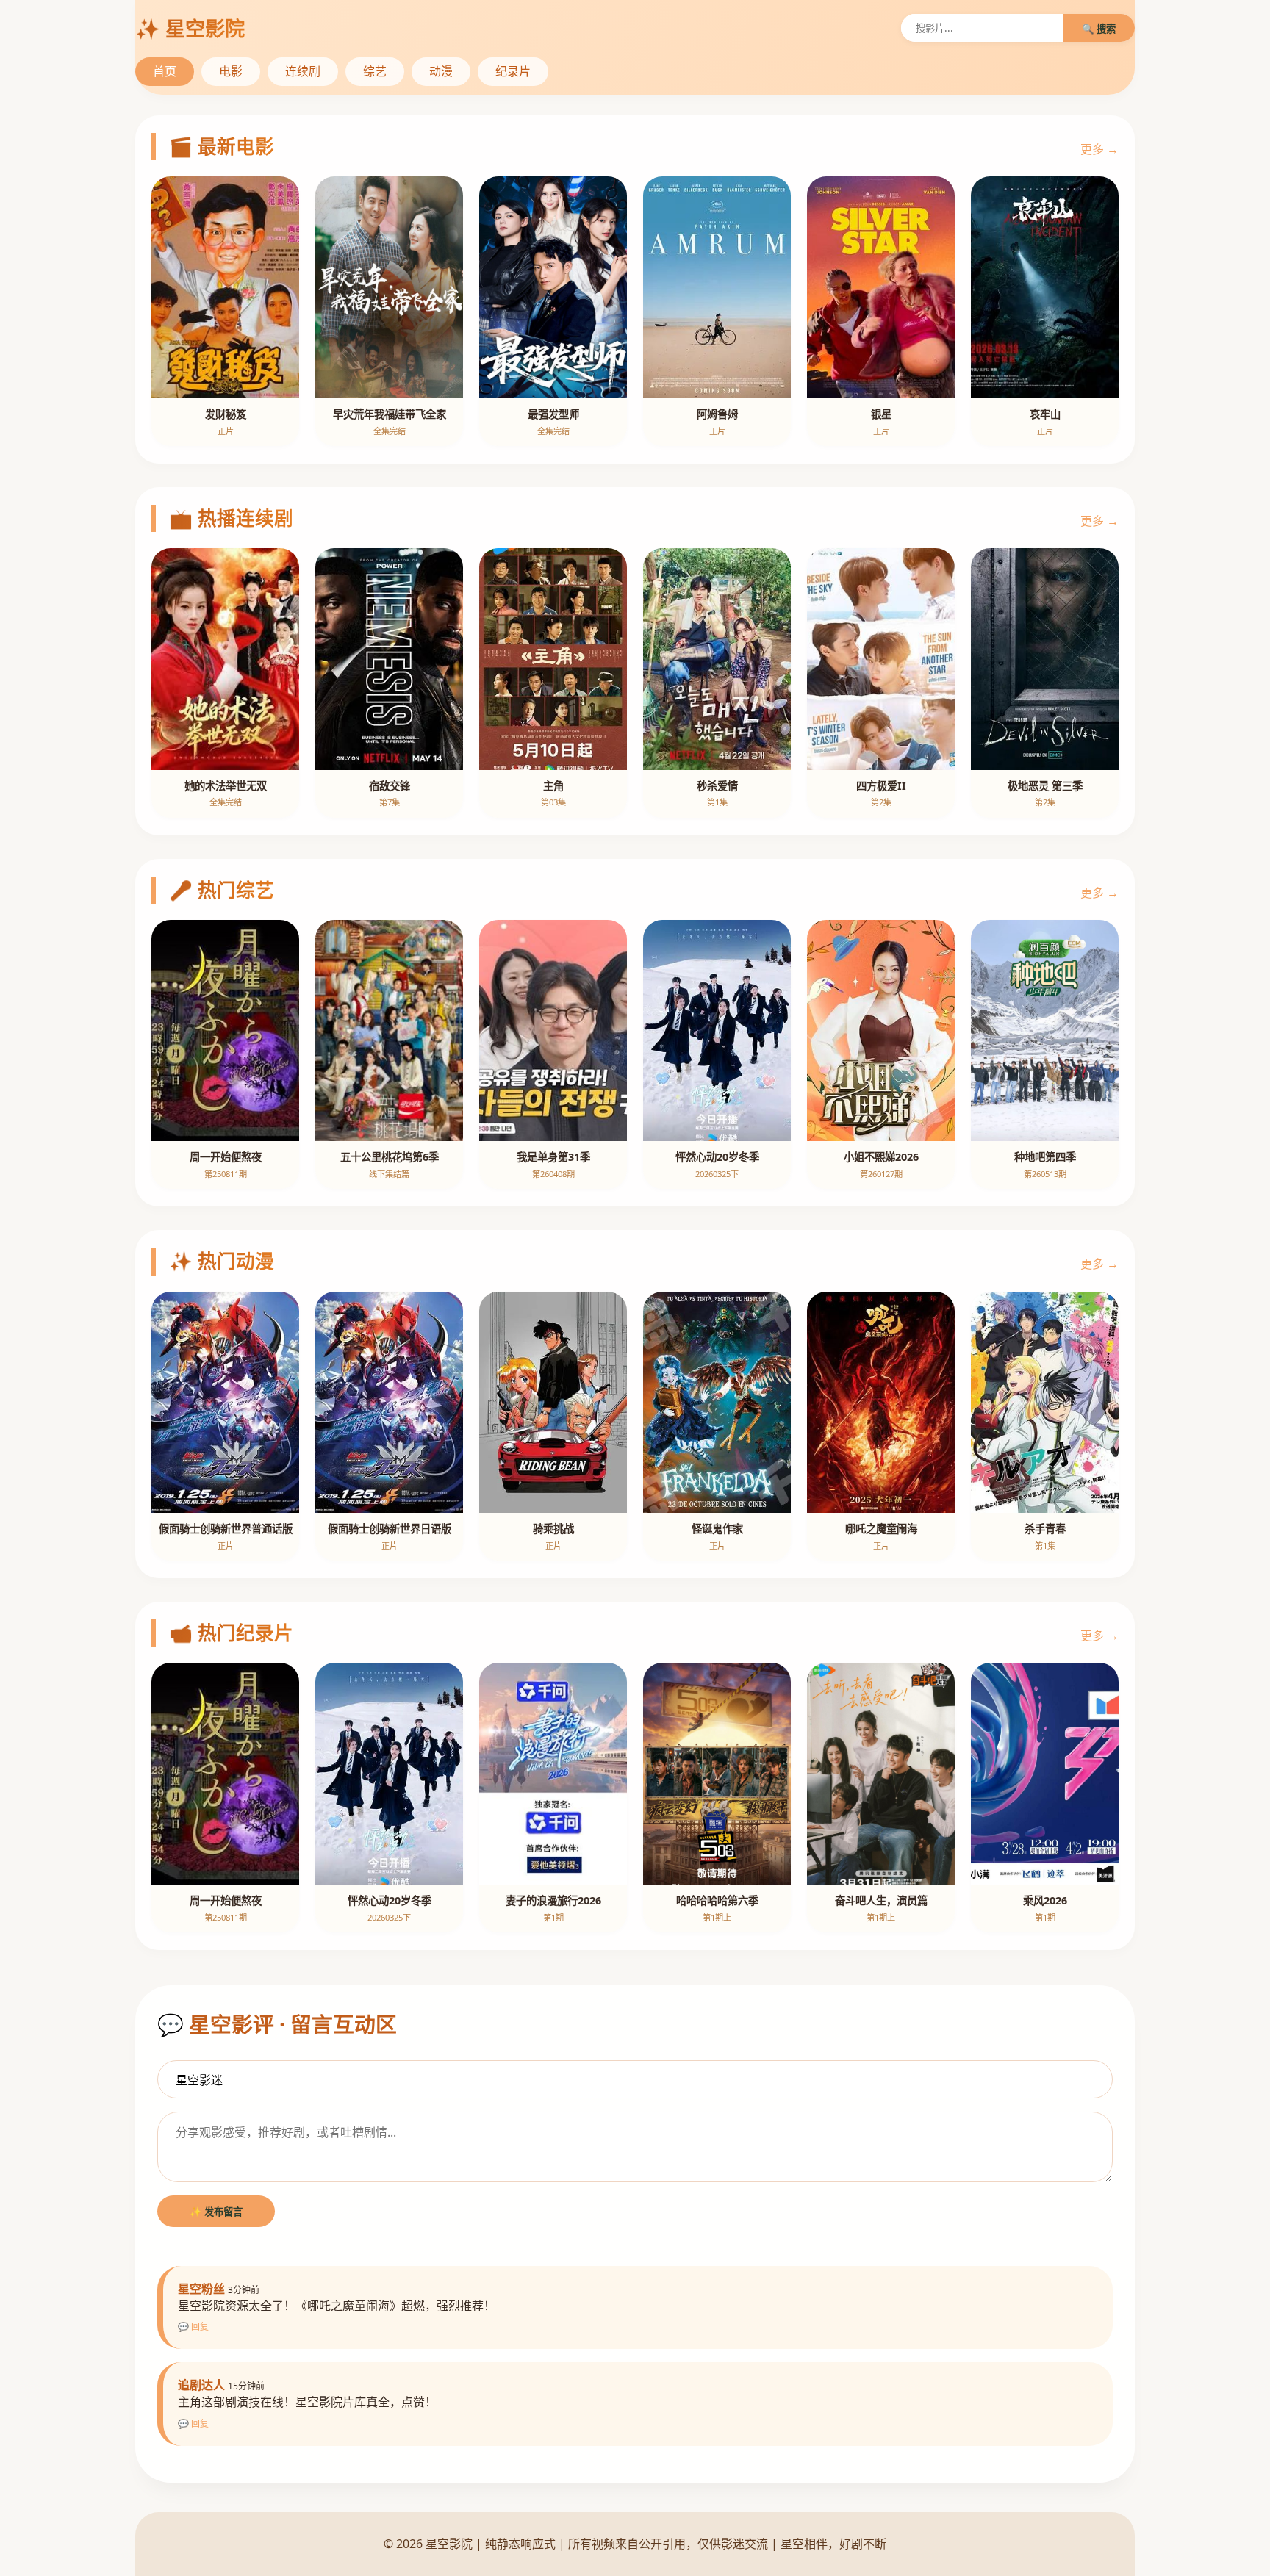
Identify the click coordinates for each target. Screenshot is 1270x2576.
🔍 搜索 (1099, 29)
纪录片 (513, 71)
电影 (231, 71)
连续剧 (303, 71)
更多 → (1099, 149)
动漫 (441, 71)
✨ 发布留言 (216, 2212)
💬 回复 (193, 2327)
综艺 (375, 71)
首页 (165, 71)
